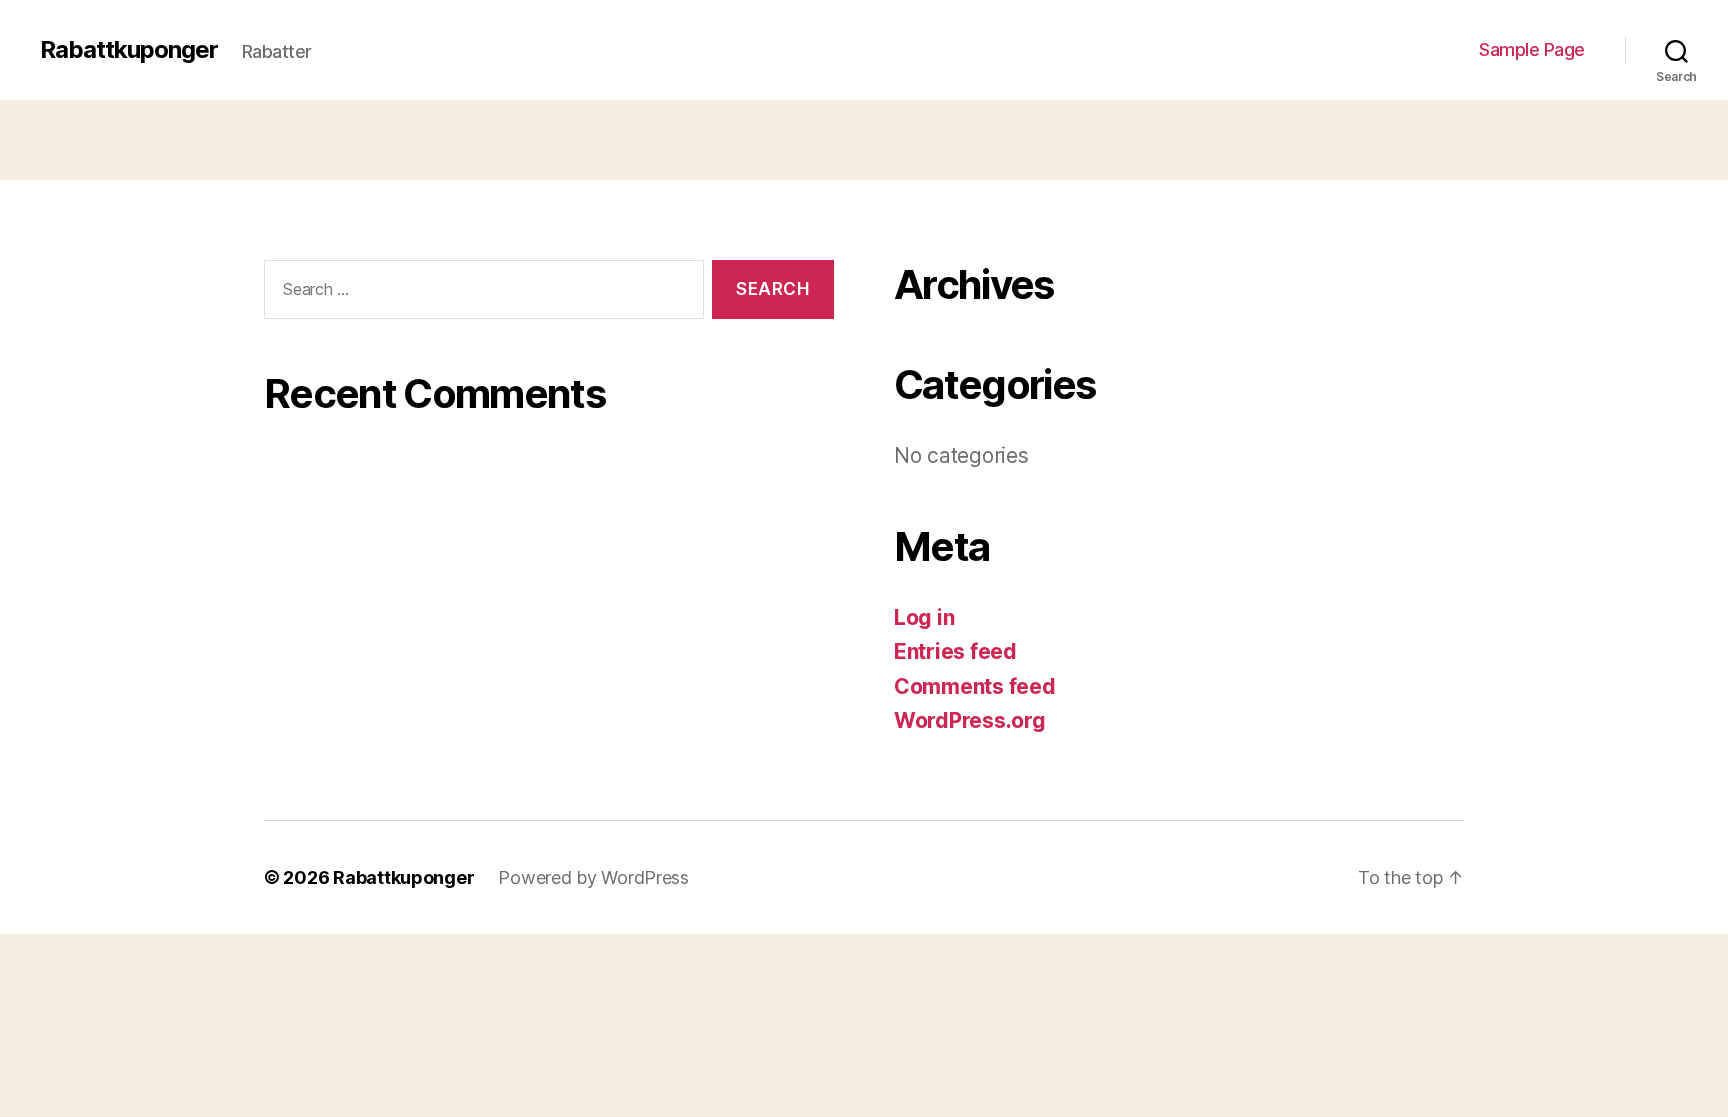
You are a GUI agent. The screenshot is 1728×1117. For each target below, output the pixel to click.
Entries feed (955, 651)
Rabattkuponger (129, 50)
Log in (924, 617)
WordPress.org (970, 720)
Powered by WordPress (593, 877)
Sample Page (1532, 49)
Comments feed (975, 686)
